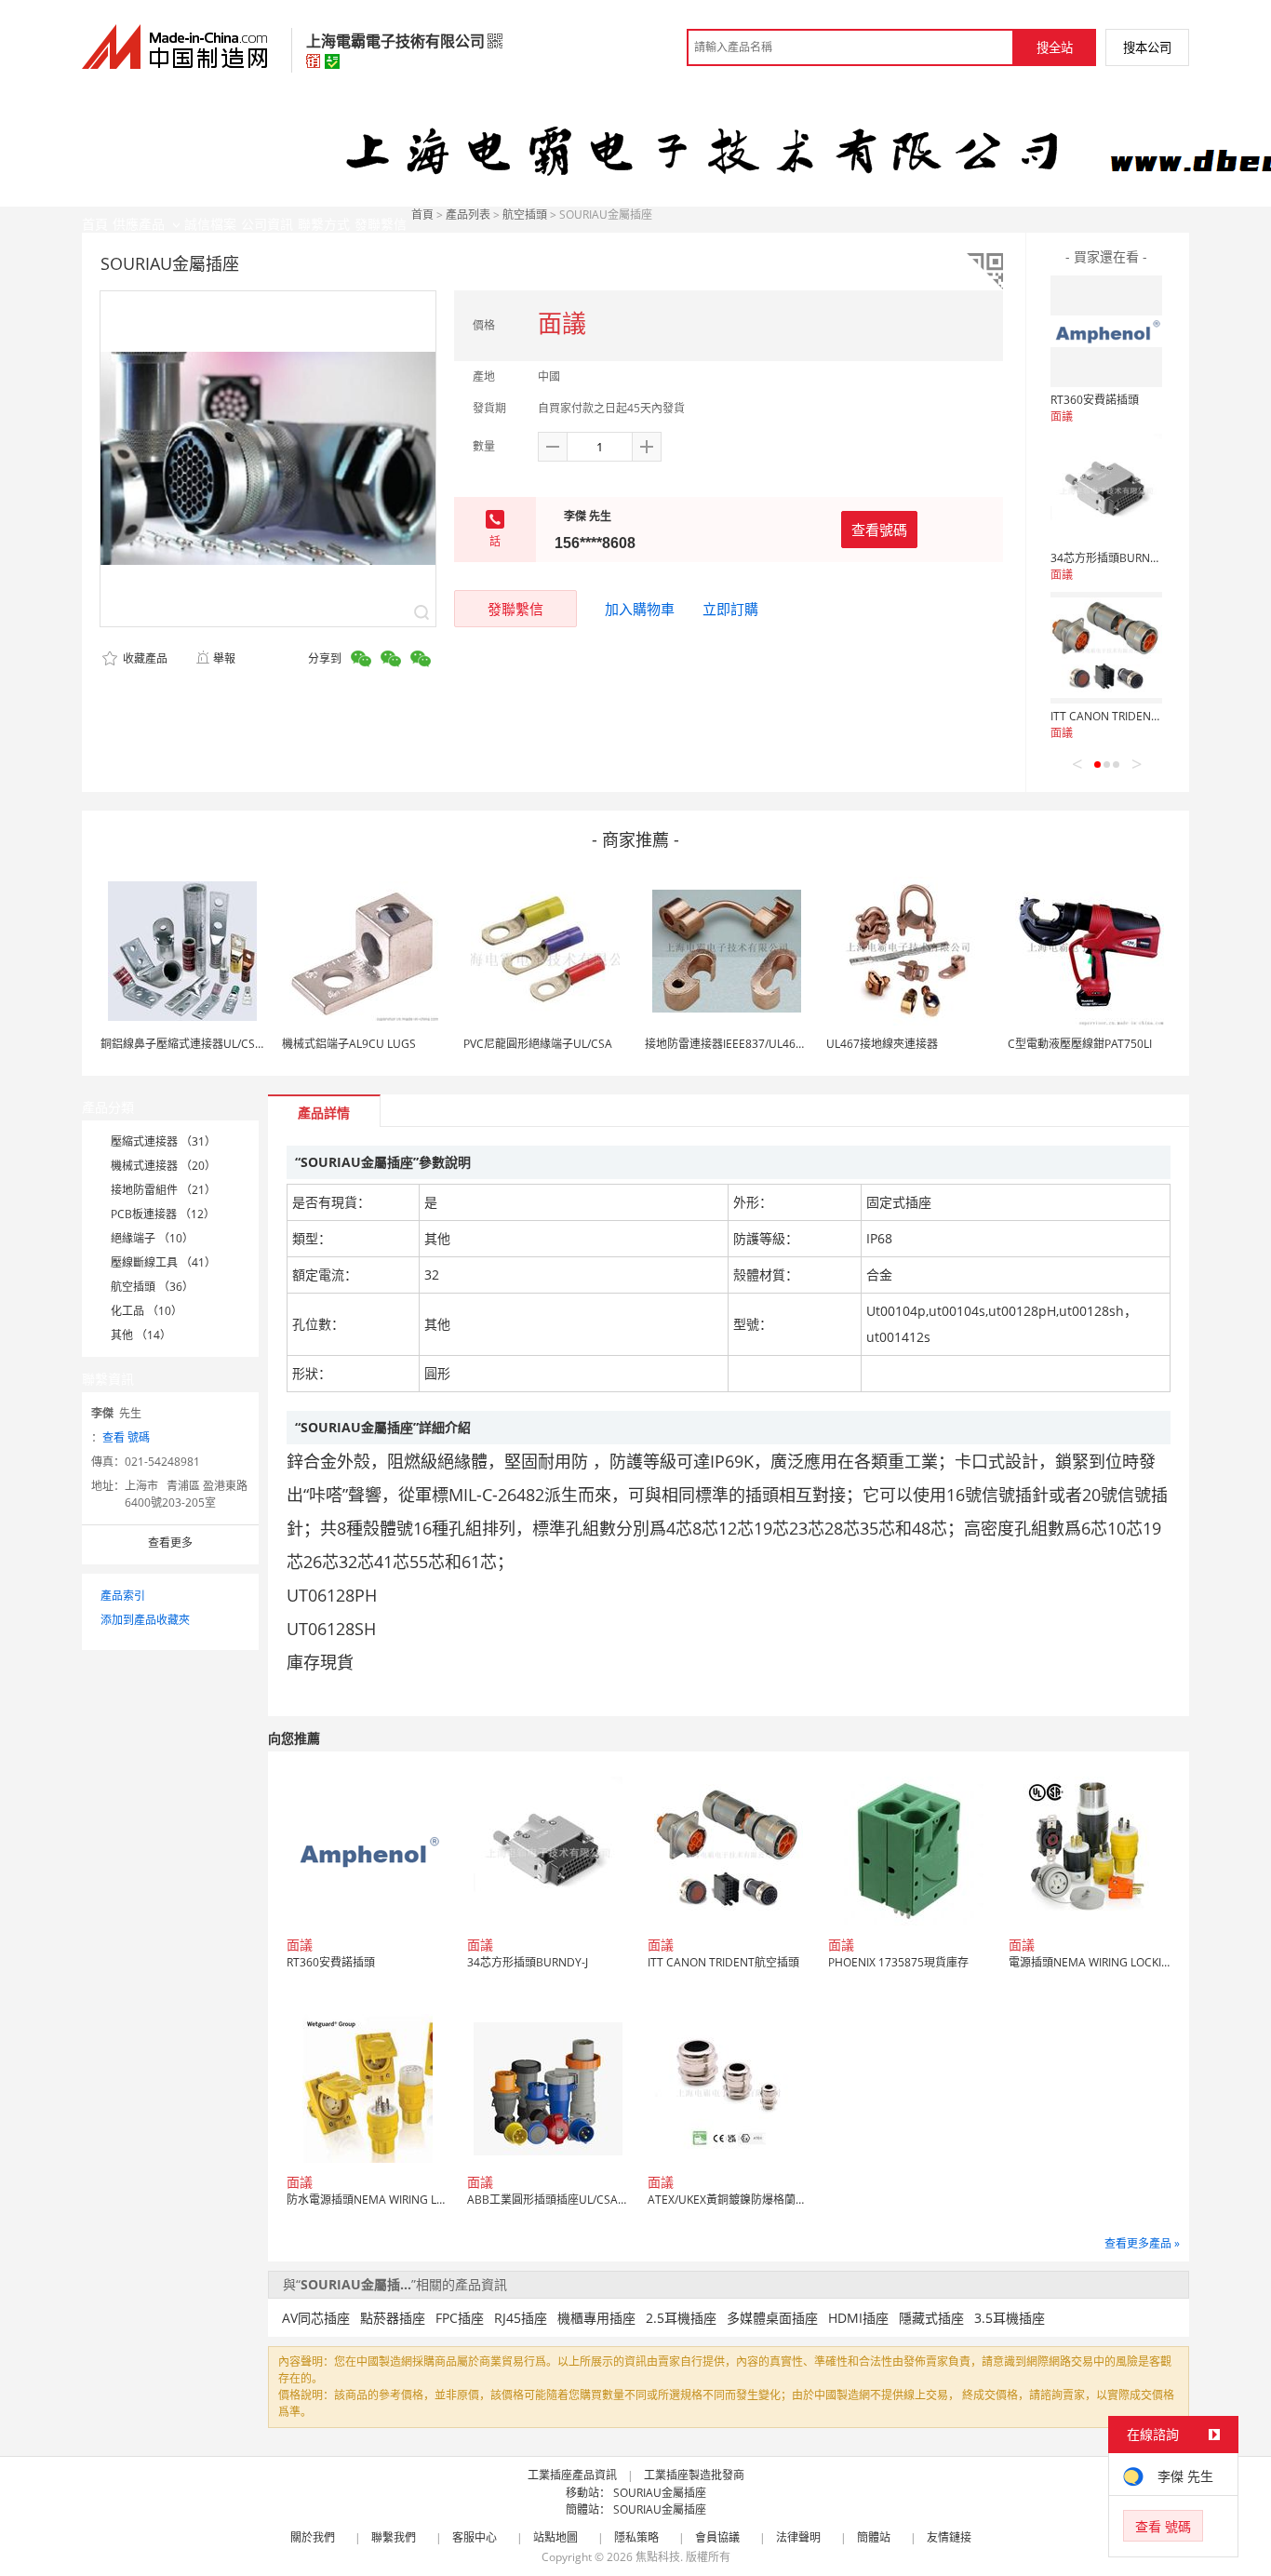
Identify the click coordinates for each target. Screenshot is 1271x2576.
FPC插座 (460, 2318)
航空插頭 (525, 215)
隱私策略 (636, 2537)
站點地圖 (555, 2537)
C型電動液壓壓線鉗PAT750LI (1080, 1044)
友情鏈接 (949, 2537)
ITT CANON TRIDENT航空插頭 (1126, 716)
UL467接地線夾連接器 (882, 1044)
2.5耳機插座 (681, 2318)
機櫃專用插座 (596, 2318)
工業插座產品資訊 (572, 2475)
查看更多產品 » (1142, 2243)
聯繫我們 (394, 2537)
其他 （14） (141, 1335)
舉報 (224, 658)
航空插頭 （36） (152, 1287)
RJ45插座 (521, 2318)
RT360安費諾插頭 (1095, 400)
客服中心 (475, 2537)
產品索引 (123, 1596)
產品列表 (468, 215)
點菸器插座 (393, 2318)
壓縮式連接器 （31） (163, 1141)
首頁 (422, 215)
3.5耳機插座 (1010, 2318)
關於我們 (313, 2537)
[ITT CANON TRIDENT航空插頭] (1106, 648)
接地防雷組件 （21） (163, 1190)
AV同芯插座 (316, 2318)
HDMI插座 (858, 2318)
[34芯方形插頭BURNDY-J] (1106, 490)
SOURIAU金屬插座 (660, 2493)
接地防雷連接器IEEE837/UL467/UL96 (739, 1044)
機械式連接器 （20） (163, 1166)
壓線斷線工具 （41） (163, 1262)
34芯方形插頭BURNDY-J (1111, 558)
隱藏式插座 (931, 2318)
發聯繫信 (515, 609)
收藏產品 (144, 658)
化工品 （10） (147, 1311)
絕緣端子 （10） (152, 1238)
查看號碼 (879, 530)
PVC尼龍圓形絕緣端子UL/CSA (538, 1044)
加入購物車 (640, 609)
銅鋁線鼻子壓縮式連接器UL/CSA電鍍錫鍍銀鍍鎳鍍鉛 (232, 1044)
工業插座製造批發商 (694, 2475)
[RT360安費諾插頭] (1106, 331)
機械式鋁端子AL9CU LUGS (349, 1044)
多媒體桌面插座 (772, 2318)
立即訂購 (730, 609)
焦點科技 (658, 2557)
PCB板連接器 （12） (163, 1214)
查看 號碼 (126, 1437)
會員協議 (717, 2537)
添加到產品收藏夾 (145, 1620)
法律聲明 (798, 2537)
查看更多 (170, 1543)
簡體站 (874, 2537)
